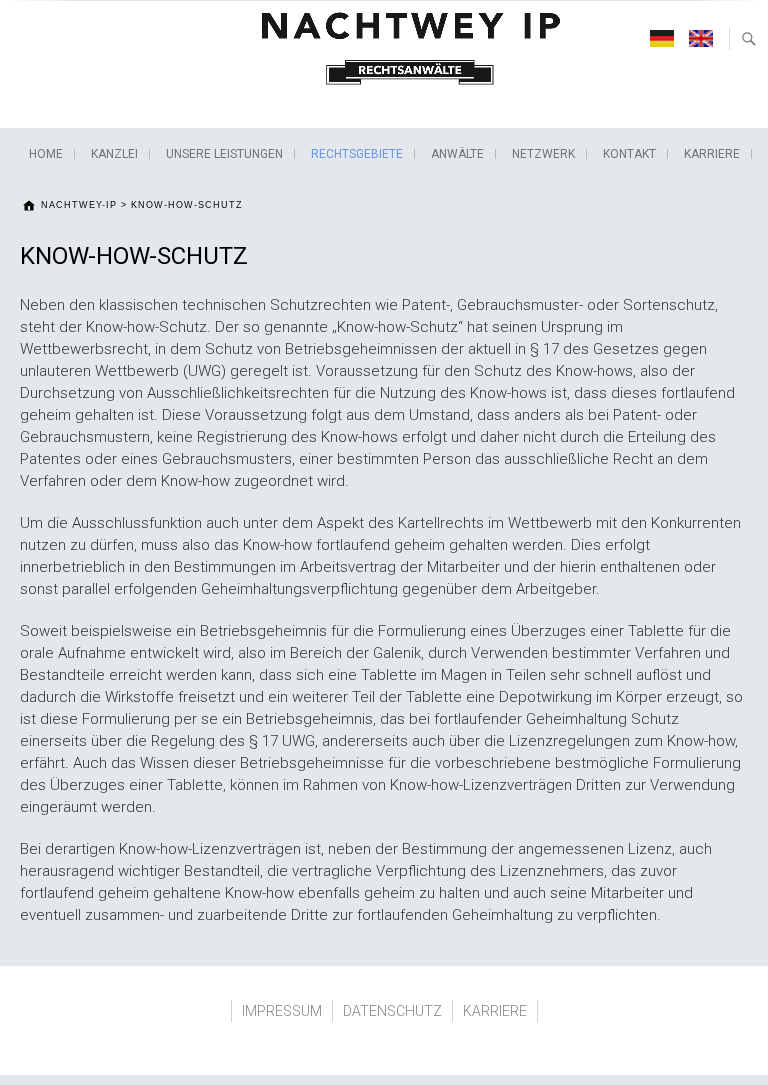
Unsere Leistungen (224, 154)
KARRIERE (712, 154)
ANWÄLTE (457, 154)
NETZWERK (543, 154)
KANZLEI (114, 154)
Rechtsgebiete (357, 154)
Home (46, 154)
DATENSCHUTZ (392, 1011)
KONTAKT (629, 154)
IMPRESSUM (282, 1011)
